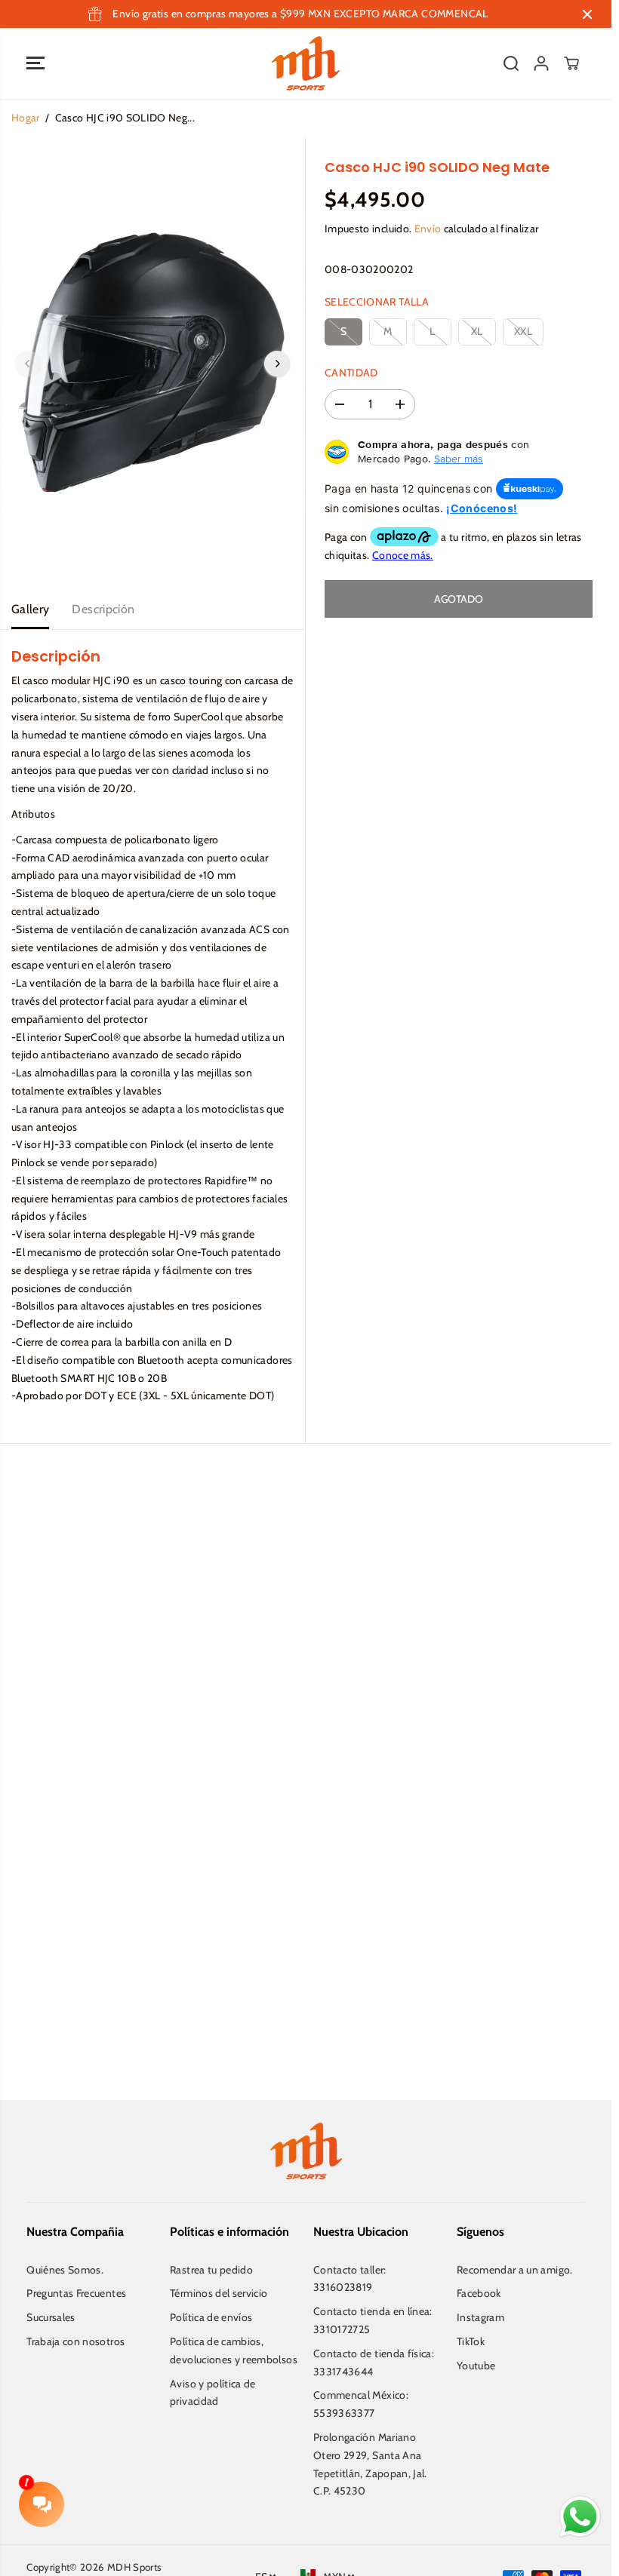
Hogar (26, 118)
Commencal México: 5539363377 (361, 2404)
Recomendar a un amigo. (515, 2270)
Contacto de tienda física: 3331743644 (374, 2363)
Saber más (459, 459)
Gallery (30, 609)
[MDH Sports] (306, 63)
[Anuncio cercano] (587, 14)
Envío (428, 229)
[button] (35, 63)
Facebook (479, 2293)
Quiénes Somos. (65, 2270)
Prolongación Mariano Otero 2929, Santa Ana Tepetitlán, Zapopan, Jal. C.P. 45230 (370, 2464)
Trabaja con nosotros (75, 2341)
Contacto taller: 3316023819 (350, 2279)
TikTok (471, 2341)
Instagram (480, 2317)
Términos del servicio (219, 2293)
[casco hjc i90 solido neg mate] (152, 364)
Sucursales (51, 2317)
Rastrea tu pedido (211, 2270)
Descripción (103, 609)
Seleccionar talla (377, 302)
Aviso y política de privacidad (213, 2393)
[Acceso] (541, 63)
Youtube (476, 2366)
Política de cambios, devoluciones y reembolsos (234, 2350)
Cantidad (351, 373)
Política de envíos (211, 2317)
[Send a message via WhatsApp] (580, 2517)
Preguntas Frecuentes (76, 2293)
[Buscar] (511, 63)
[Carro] (571, 63)
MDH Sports (135, 2567)
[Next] (277, 364)
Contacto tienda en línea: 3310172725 (373, 2320)
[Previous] (28, 364)
